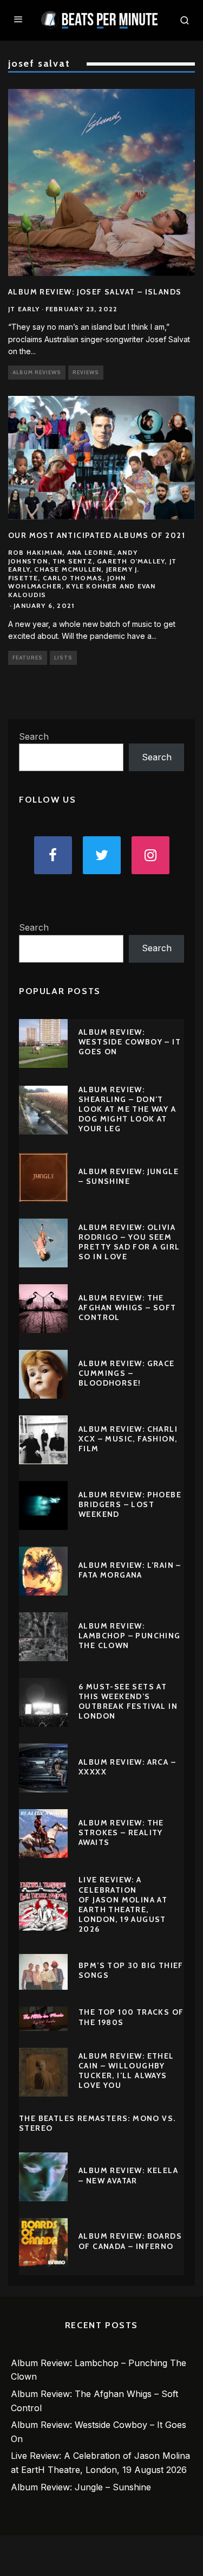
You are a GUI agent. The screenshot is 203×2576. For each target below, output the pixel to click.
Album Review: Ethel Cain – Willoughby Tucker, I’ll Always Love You (126, 2071)
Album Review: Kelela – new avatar (128, 2175)
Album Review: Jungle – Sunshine (129, 1176)
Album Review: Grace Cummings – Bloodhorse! (127, 1373)
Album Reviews (37, 372)
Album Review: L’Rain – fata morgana (130, 1570)
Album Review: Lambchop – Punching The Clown (130, 1636)
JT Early (24, 309)
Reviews (86, 372)
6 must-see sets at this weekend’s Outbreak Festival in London (128, 1702)
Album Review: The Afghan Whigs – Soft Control (127, 1308)
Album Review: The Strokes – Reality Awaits (121, 1832)
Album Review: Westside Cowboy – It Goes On (130, 1042)
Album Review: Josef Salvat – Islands (95, 292)
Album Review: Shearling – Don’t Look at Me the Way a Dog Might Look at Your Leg (127, 1109)
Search (34, 736)
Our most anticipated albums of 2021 (97, 535)
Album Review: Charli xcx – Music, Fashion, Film (128, 1439)
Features (28, 658)
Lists (63, 658)
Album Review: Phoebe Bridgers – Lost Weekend (130, 1504)
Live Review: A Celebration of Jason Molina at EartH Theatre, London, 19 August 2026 (123, 1904)
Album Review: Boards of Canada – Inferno (130, 2241)
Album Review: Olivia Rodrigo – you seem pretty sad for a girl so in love (129, 1242)
